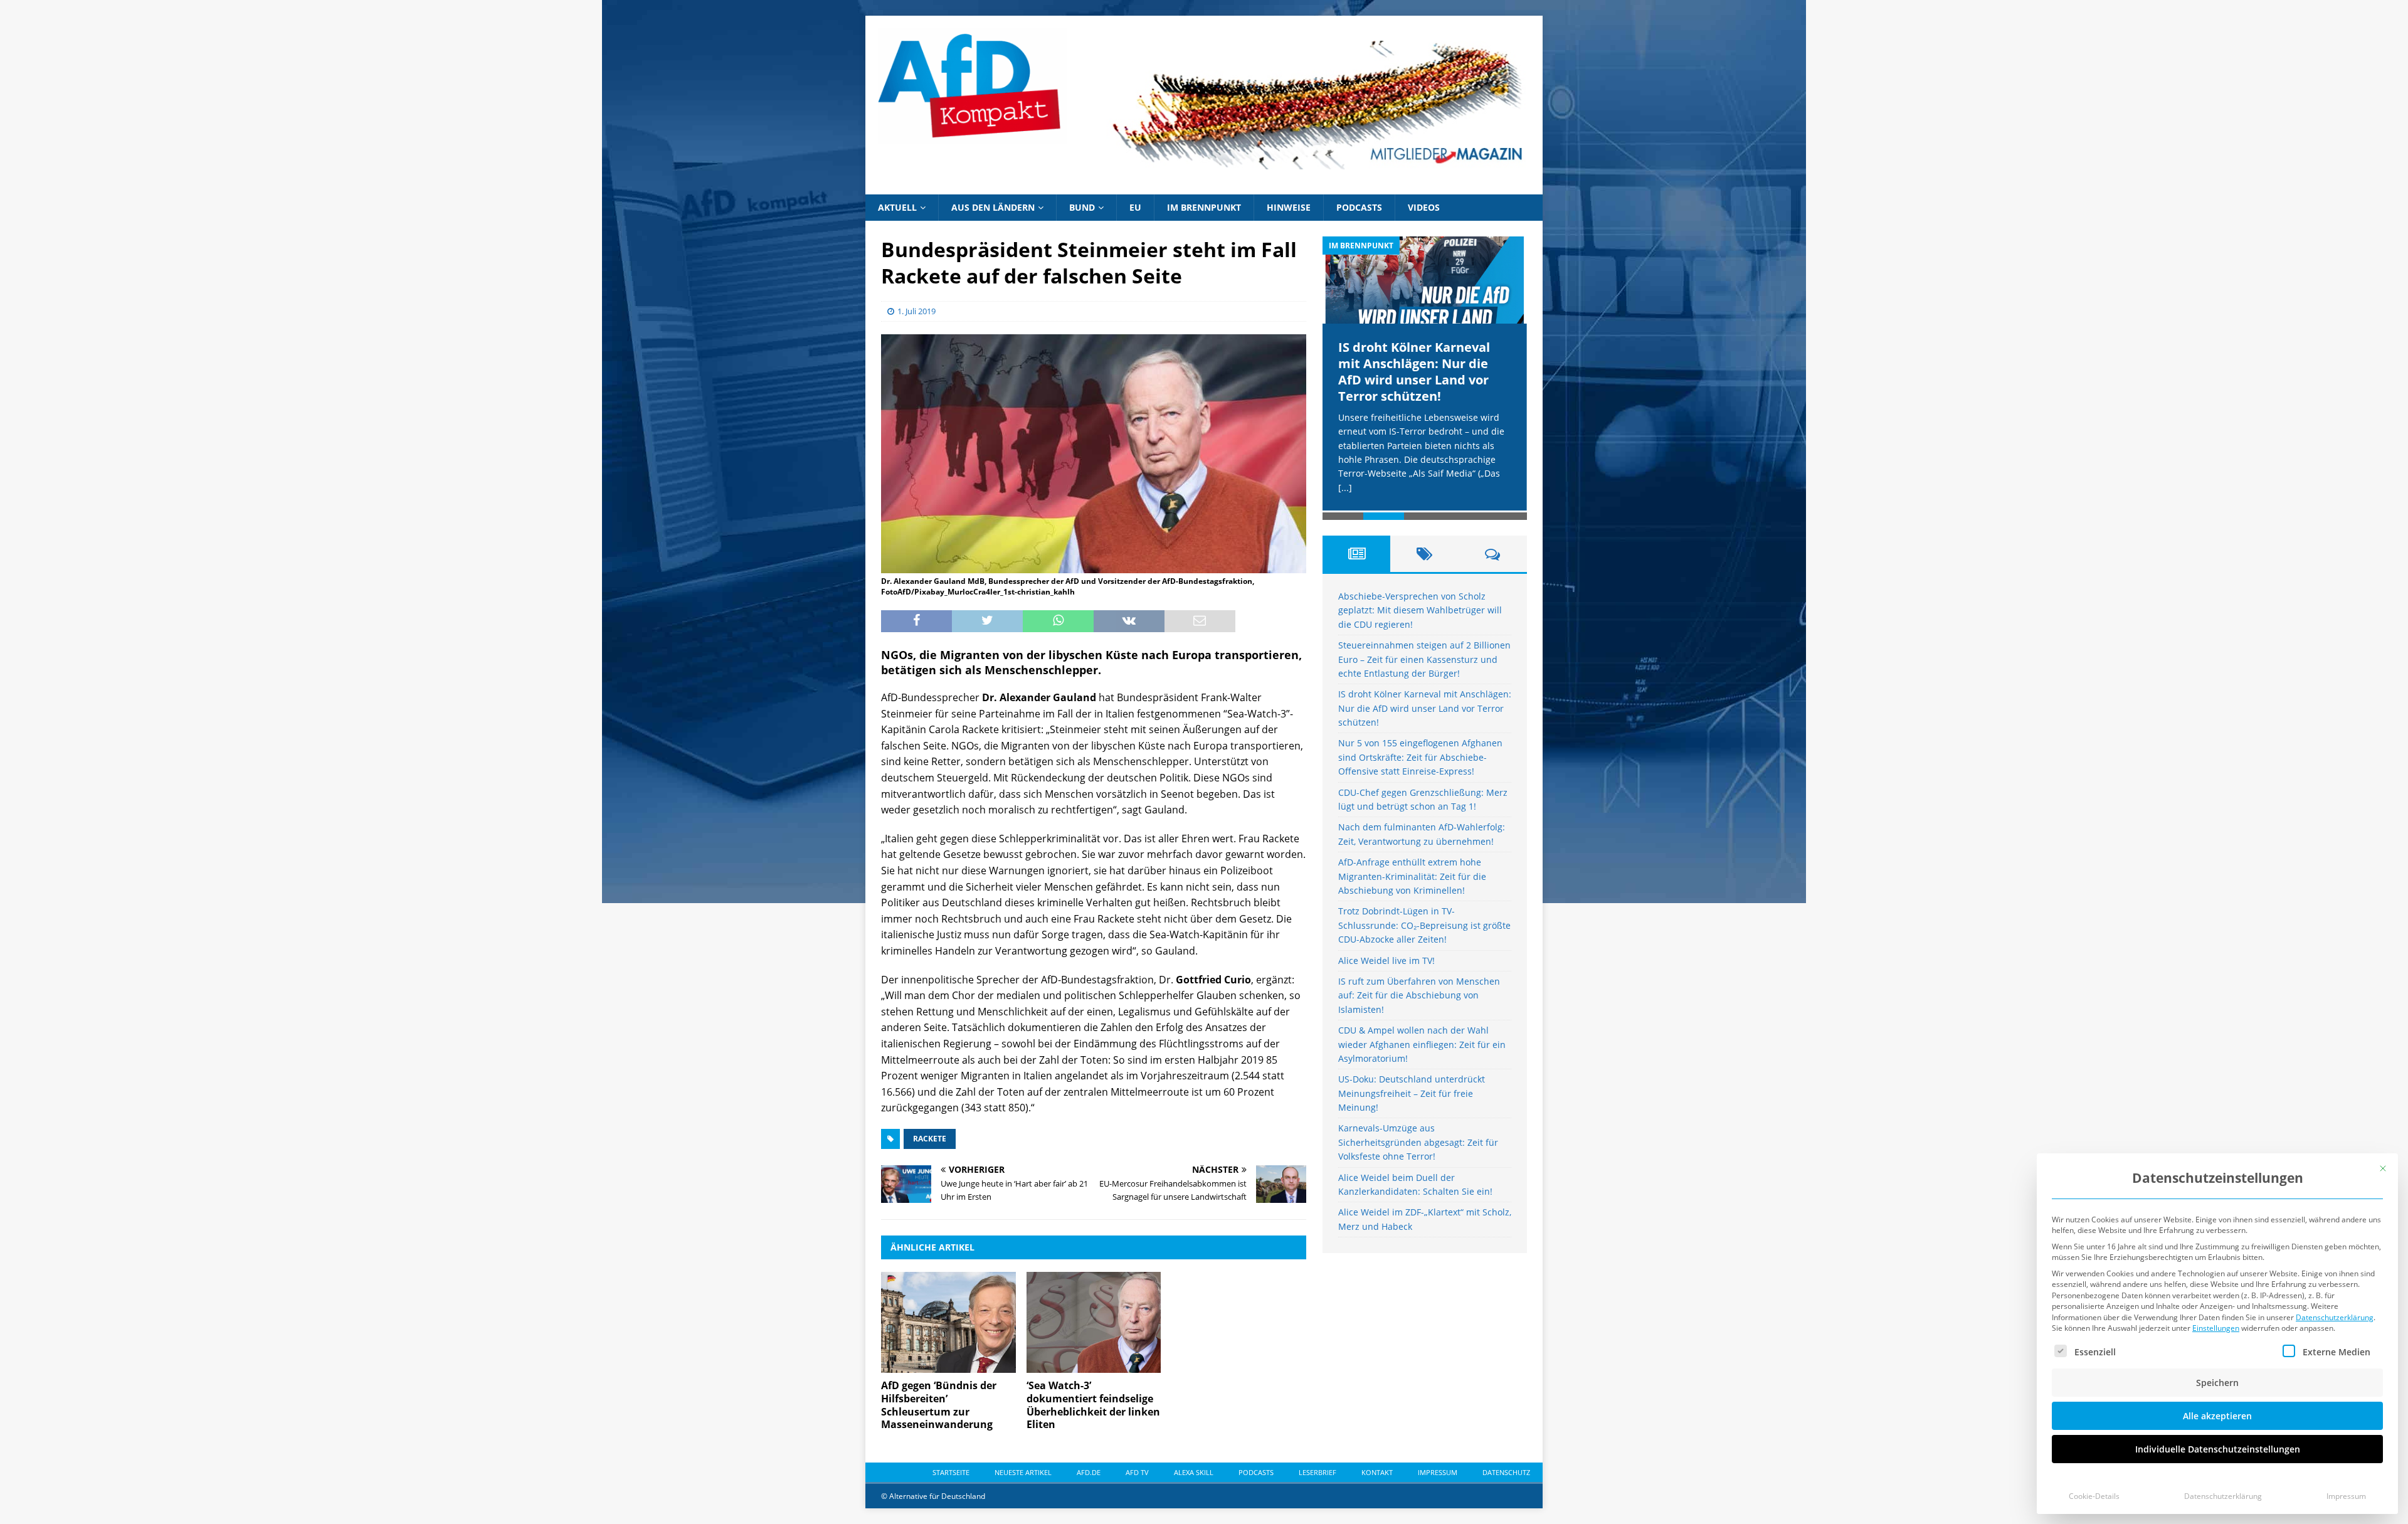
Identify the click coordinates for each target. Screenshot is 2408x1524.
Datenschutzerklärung (2335, 1317)
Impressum (2346, 1496)
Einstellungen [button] (2216, 1328)
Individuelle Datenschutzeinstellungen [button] (2218, 1449)
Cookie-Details (2094, 1496)
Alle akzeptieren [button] (2217, 1416)
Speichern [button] (2217, 1383)
